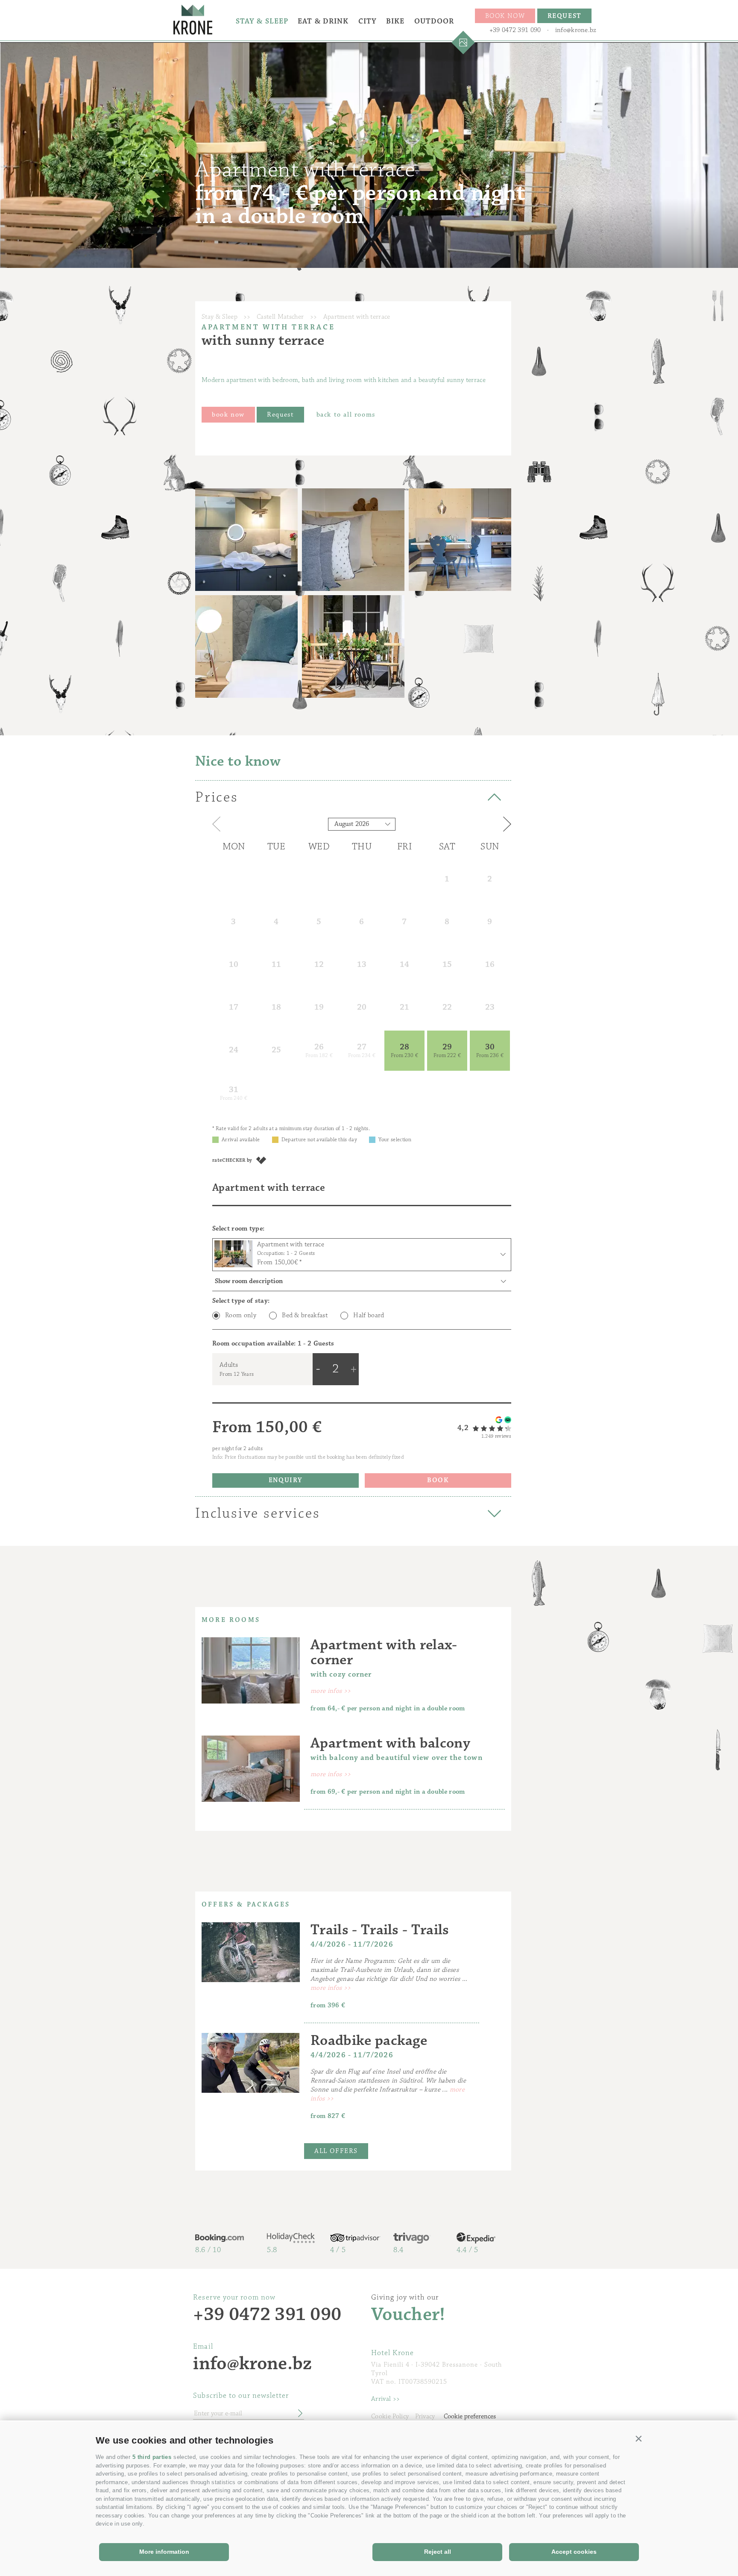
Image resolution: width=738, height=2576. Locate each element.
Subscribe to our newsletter (241, 2396)
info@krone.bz (576, 30)
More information (164, 2552)
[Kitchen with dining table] (460, 540)
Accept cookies (574, 2552)
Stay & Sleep (262, 21)
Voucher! (408, 2315)
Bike (395, 21)
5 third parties (152, 2457)
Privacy (425, 2416)
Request (280, 415)
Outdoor (434, 21)
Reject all (438, 2552)
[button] (639, 2438)
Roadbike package (369, 2040)
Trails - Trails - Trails (380, 1930)
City (368, 21)
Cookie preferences (470, 2416)
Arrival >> (385, 2399)
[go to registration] (297, 2414)
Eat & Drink (323, 21)
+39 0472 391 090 (515, 30)
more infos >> (331, 1691)
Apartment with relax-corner (384, 1652)
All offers (336, 2151)
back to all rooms (346, 415)
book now (228, 415)
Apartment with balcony (390, 1743)
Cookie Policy (390, 2416)
